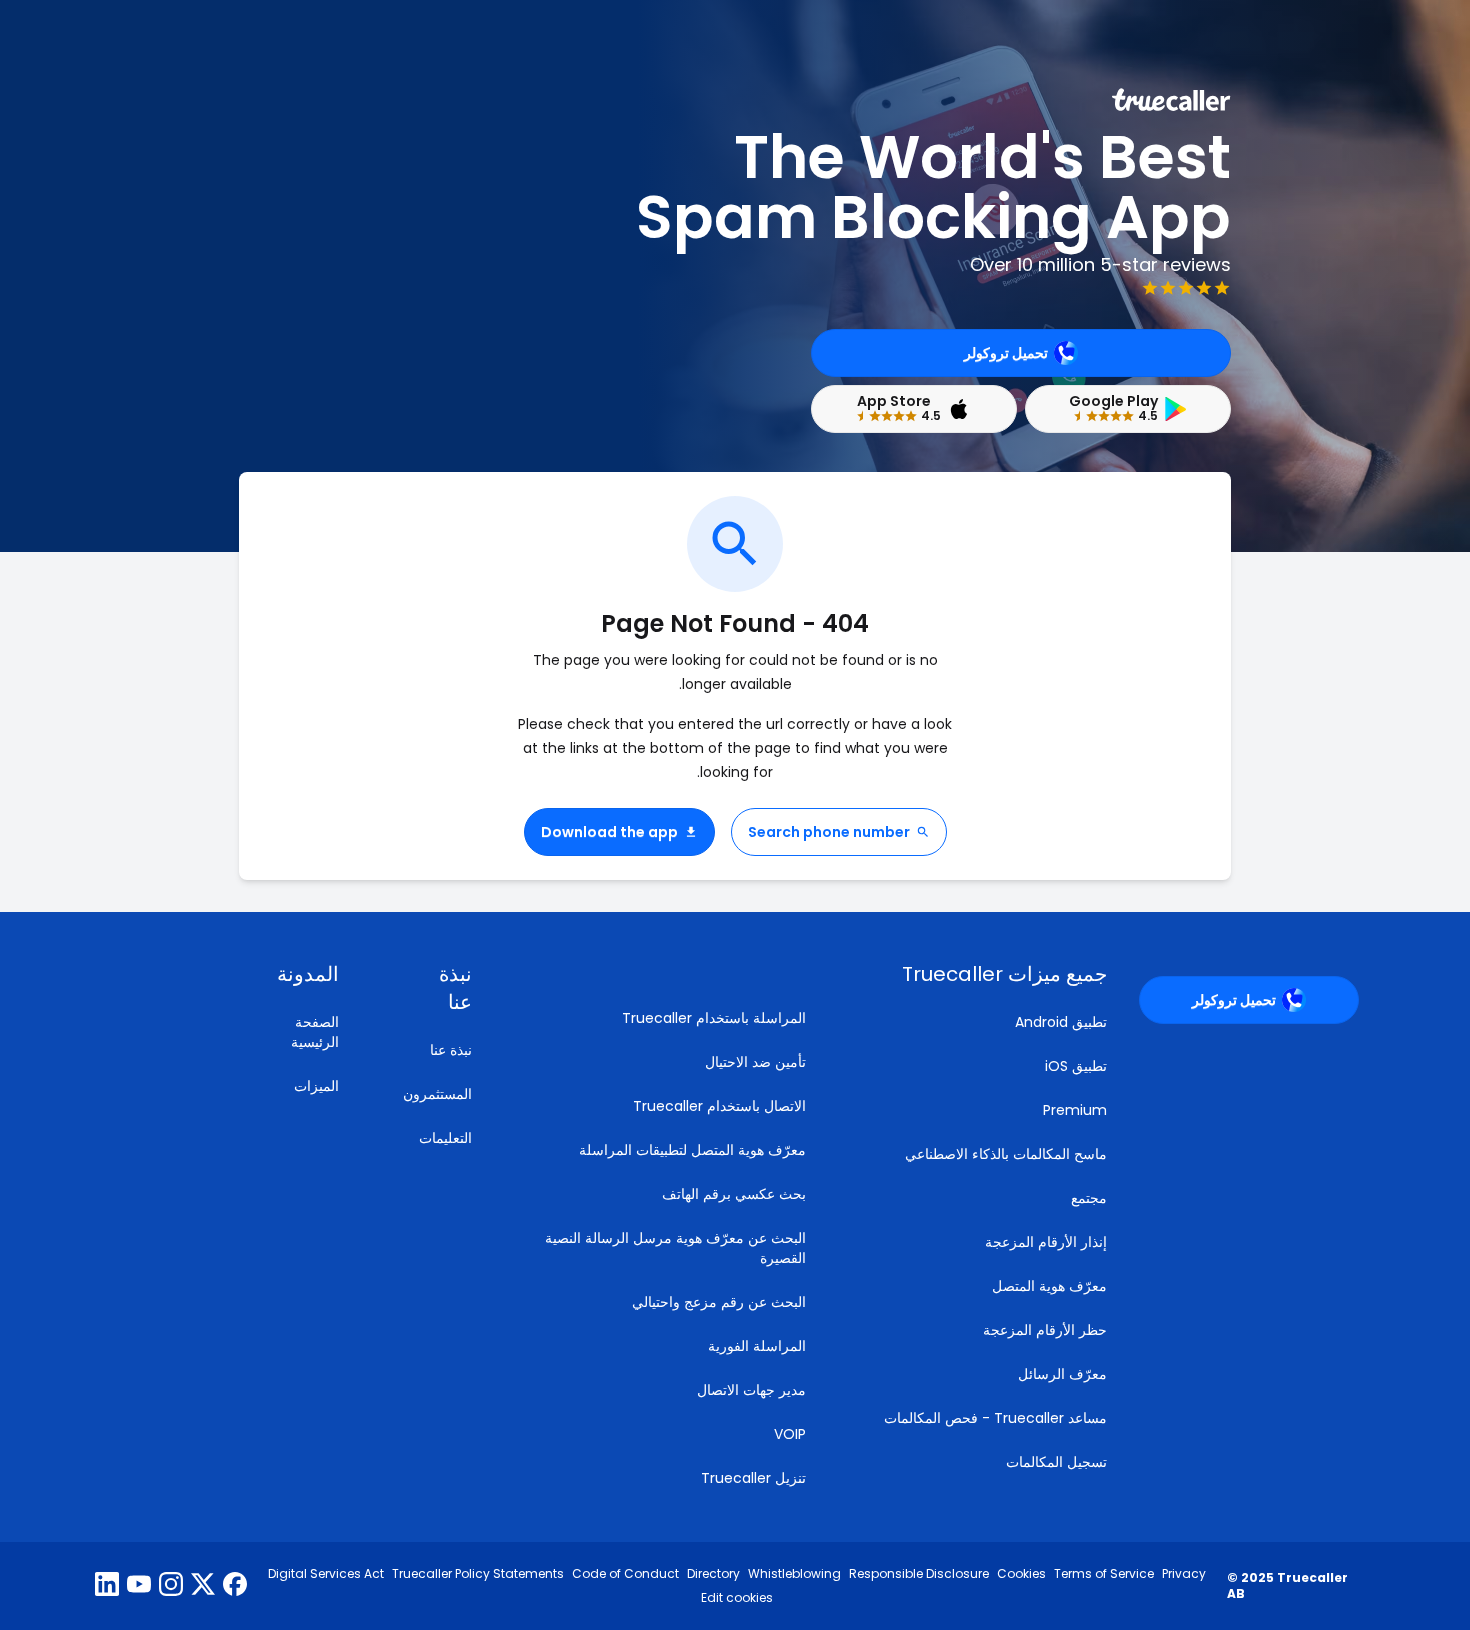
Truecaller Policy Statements (478, 1574)
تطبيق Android (1061, 1022)
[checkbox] (429, 988)
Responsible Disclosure (919, 1574)
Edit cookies (737, 1598)
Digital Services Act (326, 1574)
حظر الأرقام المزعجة (1045, 1330)
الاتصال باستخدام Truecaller (719, 1106)
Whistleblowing (794, 1574)
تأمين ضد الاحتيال (755, 1062)
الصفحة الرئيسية (315, 1032)
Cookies (1021, 1574)
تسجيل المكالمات (1056, 1462)
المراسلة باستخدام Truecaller (714, 1018)
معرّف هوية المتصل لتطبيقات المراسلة (692, 1150)
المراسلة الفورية (757, 1346)
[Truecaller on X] (203, 1586)
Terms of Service (1104, 1574)
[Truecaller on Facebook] (235, 1586)
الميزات (316, 1086)
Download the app (609, 832)
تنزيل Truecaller (753, 1478)
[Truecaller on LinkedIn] (107, 1586)
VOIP (790, 1434)
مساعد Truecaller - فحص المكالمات (995, 1418)
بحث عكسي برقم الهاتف (734, 1194)
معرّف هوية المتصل (1049, 1286)
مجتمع (1089, 1198)
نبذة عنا (451, 1050)
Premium (1075, 1110)
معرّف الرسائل (1062, 1374)
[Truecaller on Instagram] (171, 1586)
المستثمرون (437, 1094)
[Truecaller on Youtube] (139, 1586)
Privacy (1184, 1574)
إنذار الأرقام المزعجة (1046, 1242)
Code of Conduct (625, 1574)
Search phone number (829, 832)
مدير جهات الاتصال (751, 1390)
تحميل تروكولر (1006, 353)
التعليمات (445, 1138)
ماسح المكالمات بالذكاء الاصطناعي (1006, 1154)
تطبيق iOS (1076, 1066)
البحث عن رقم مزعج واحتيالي (719, 1302)
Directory (713, 1574)
